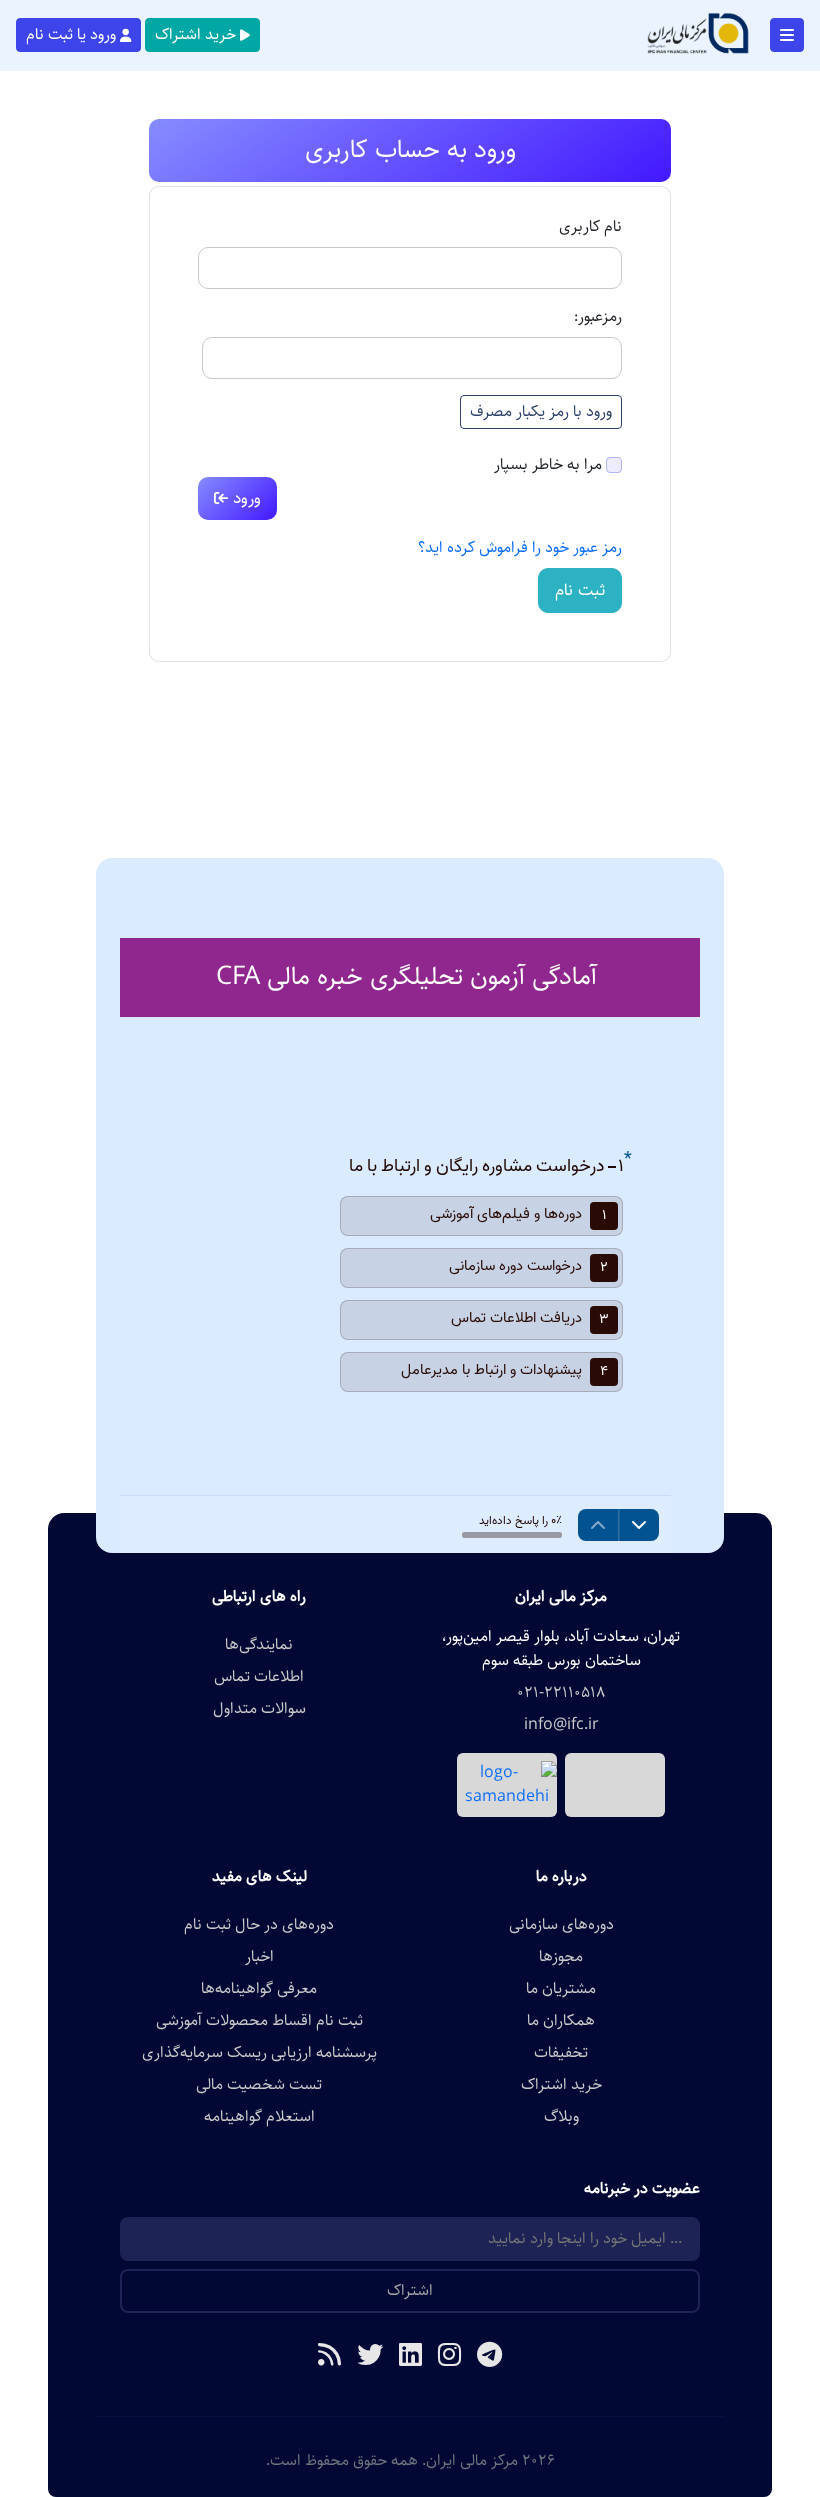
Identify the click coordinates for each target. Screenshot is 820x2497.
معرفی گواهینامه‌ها (259, 1989)
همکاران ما (561, 2021)
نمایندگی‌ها (259, 1645)
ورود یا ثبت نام (71, 34)
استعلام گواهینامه (259, 2117)
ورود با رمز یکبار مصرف (541, 411)
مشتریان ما (561, 1989)
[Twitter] (370, 2356)
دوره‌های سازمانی (561, 1925)
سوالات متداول (259, 1709)
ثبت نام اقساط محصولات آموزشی (259, 2021)
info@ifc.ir (561, 1725)
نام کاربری (590, 227)
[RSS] (329, 2356)
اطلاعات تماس (259, 1677)
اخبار (259, 1957)
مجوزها (561, 1957)
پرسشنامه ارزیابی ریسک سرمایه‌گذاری (259, 2053)
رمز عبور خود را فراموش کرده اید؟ (520, 547)
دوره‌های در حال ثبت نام (259, 1925)
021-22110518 (561, 1693)
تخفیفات (561, 2053)
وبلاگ (561, 2117)
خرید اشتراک (195, 34)
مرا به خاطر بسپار (548, 465)
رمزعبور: (598, 317)
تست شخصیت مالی (259, 2085)
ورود (244, 498)
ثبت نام (580, 590)
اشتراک (410, 2290)
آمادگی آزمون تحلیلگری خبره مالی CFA (406, 976)
